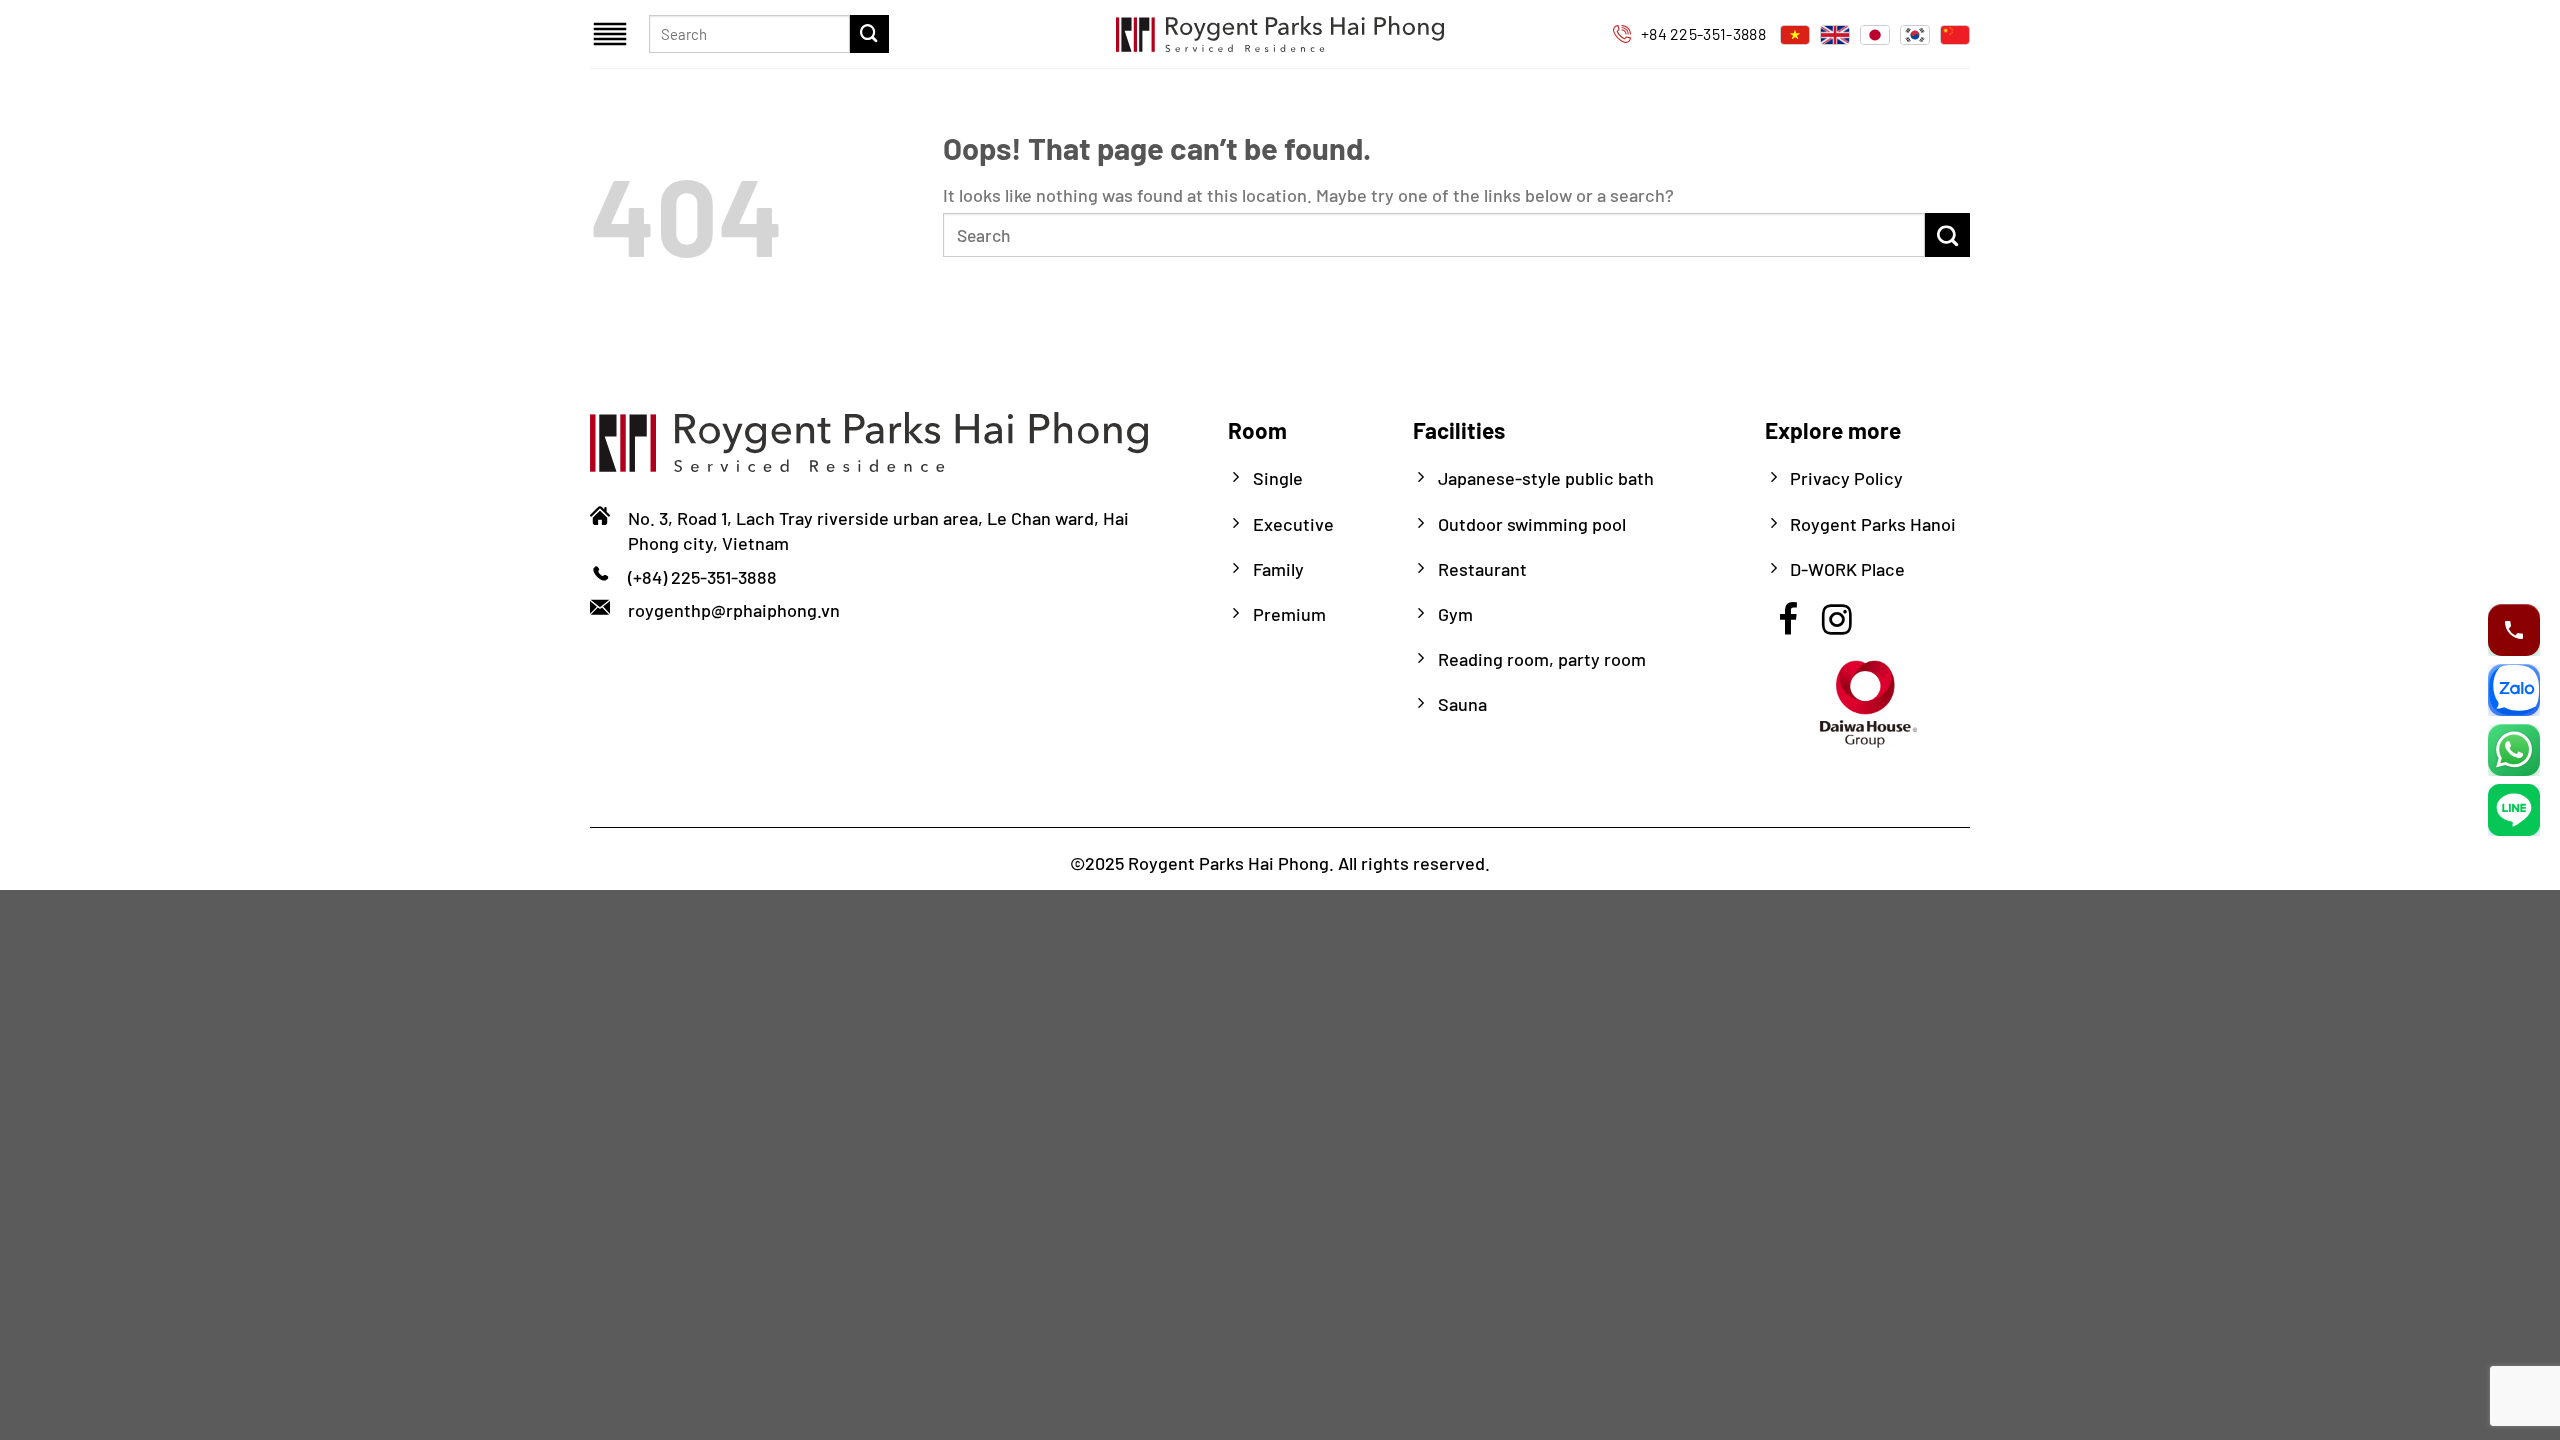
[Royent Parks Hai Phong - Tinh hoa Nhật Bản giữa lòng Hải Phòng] (1280, 34)
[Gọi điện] (2514, 630)
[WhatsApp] (2514, 750)
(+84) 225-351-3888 (702, 577)
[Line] (2514, 810)
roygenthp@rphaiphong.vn (734, 610)
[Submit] (869, 34)
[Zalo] (2514, 690)
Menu (612, 34)
